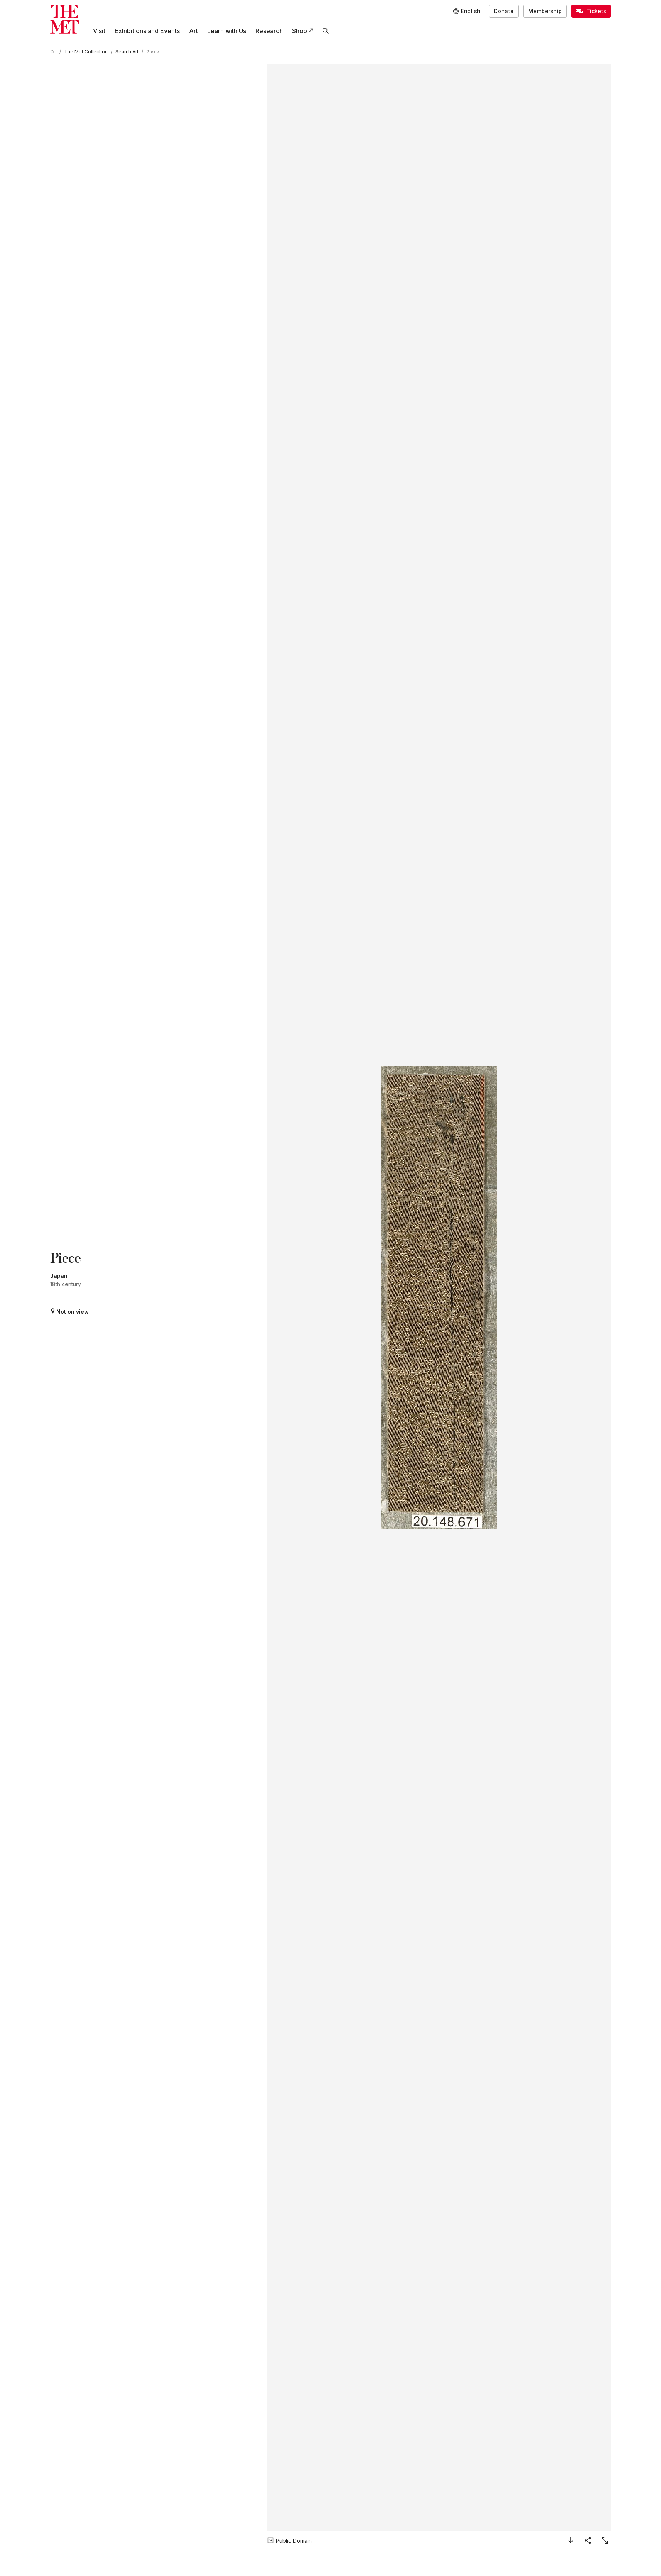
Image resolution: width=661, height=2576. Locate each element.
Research (269, 31)
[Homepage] (65, 19)
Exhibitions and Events (147, 31)
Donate (504, 11)
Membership (545, 11)
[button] (439, 1298)
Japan (59, 1276)
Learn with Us (227, 31)
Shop (300, 31)
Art (194, 31)
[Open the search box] (326, 31)
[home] (53, 52)
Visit (99, 31)
